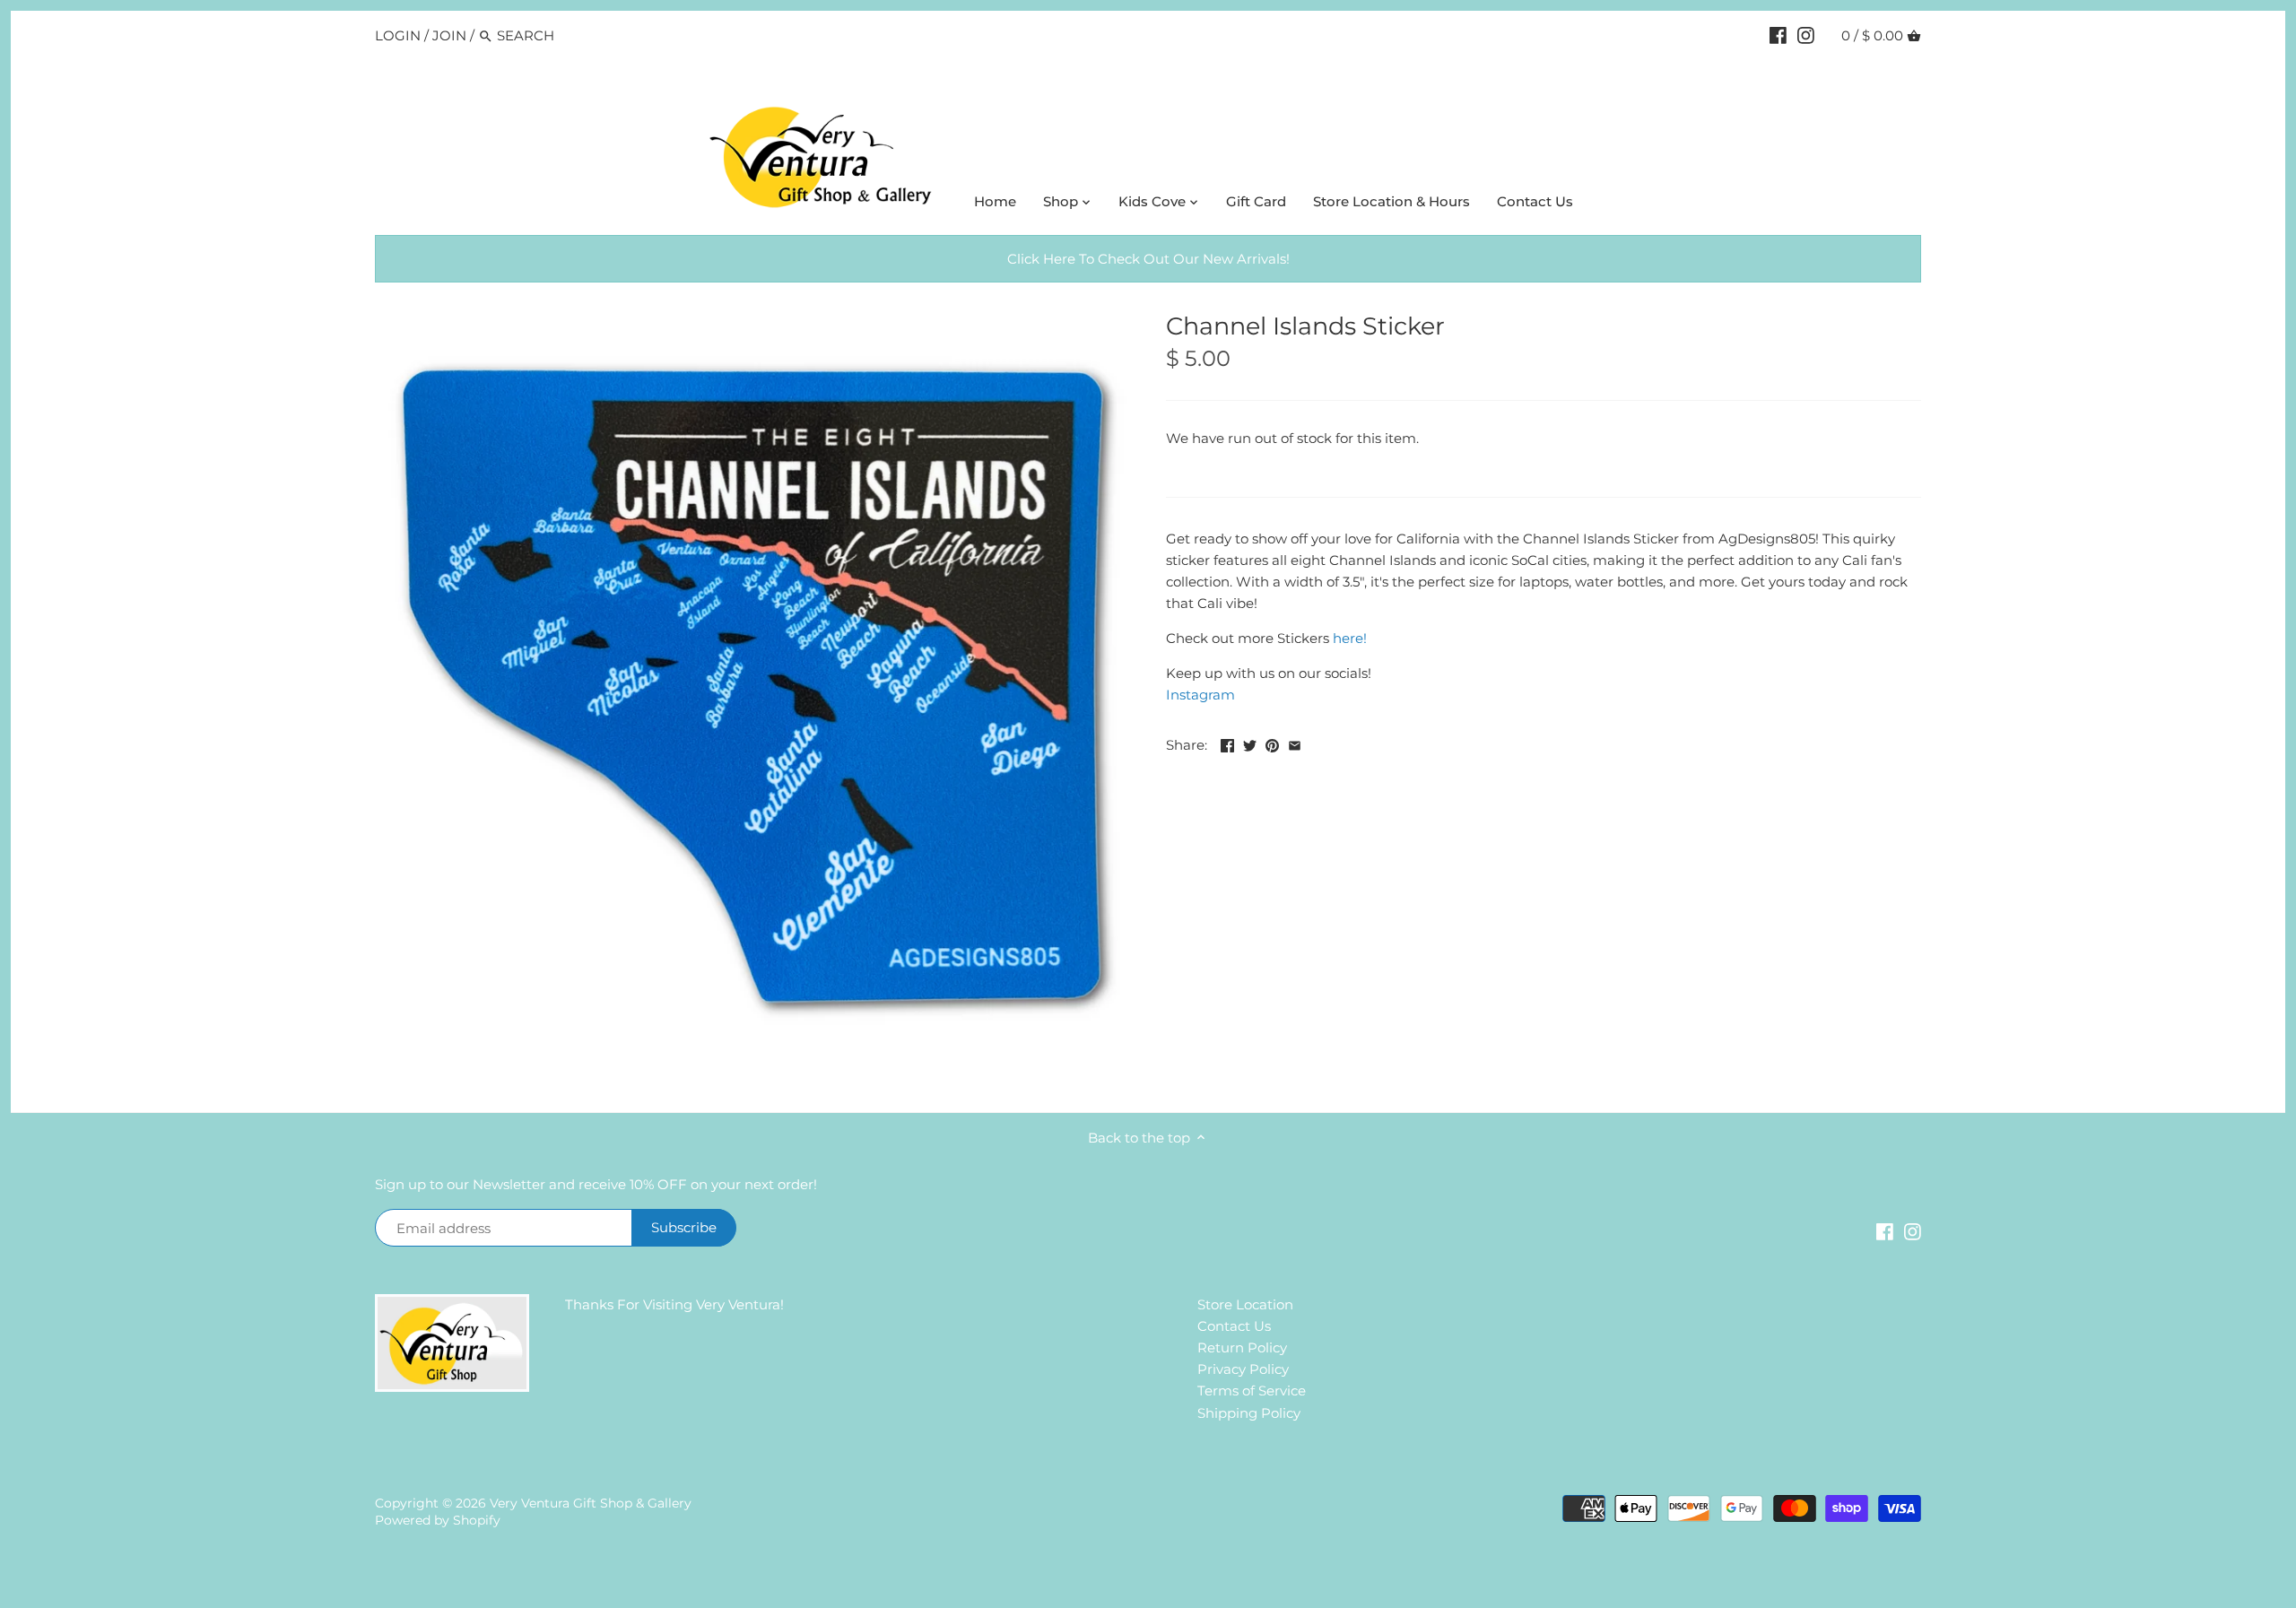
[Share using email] (1295, 743)
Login (398, 35)
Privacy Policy (1243, 1369)
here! (1350, 638)
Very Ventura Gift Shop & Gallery (591, 1503)
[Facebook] (1778, 35)
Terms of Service (1252, 1391)
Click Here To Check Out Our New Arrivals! (1148, 259)
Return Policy (1242, 1347)
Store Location (1245, 1304)
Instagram (1200, 695)
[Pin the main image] (1272, 743)
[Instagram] (1806, 35)
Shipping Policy (1249, 1413)
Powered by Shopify (438, 1520)
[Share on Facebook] (1227, 743)
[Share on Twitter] (1250, 743)
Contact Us (1234, 1326)
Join (449, 35)
